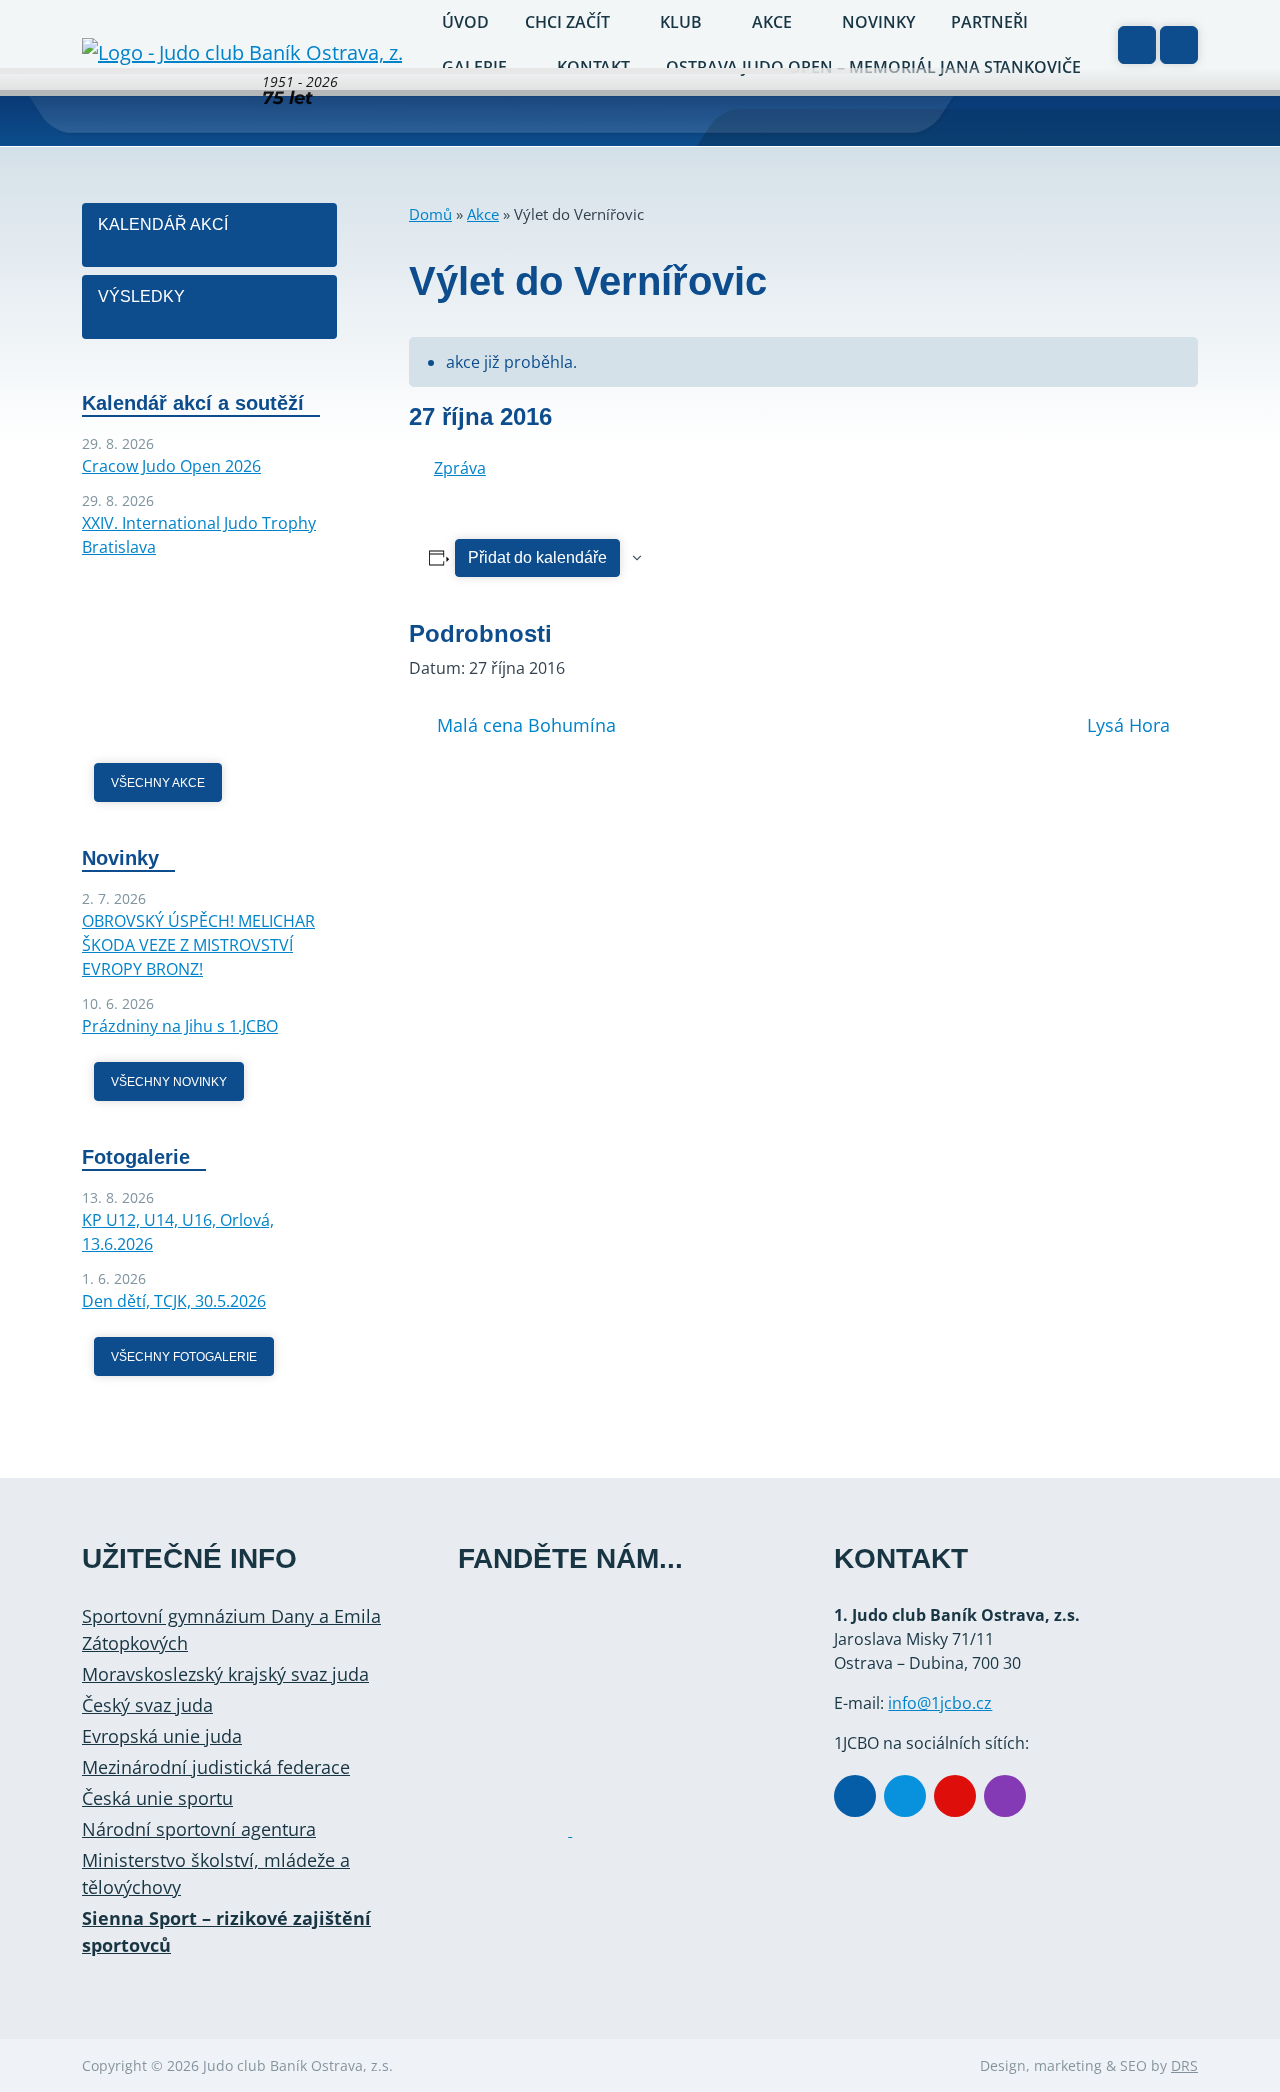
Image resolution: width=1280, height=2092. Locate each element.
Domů (430, 214)
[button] (1179, 45)
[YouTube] (955, 1796)
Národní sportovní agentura (199, 1829)
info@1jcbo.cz (940, 1703)
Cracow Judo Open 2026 (171, 466)
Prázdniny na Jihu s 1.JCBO (180, 1026)
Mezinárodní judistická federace (216, 1767)
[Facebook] (855, 1796)
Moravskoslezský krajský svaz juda (225, 1674)
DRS (1184, 2065)
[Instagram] (1005, 1796)
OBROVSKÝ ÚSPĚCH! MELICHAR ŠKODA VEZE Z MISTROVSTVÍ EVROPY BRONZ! (198, 945)
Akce (483, 214)
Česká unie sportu (157, 1798)
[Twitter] (905, 1796)
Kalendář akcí (163, 224)
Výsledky (141, 296)
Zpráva (460, 468)
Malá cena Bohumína (526, 725)
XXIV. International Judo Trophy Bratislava (199, 535)
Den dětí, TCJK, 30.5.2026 (174, 1301)
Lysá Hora (1128, 725)
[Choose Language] (1137, 45)
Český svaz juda (147, 1705)
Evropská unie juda (162, 1736)
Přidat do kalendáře (537, 557)
